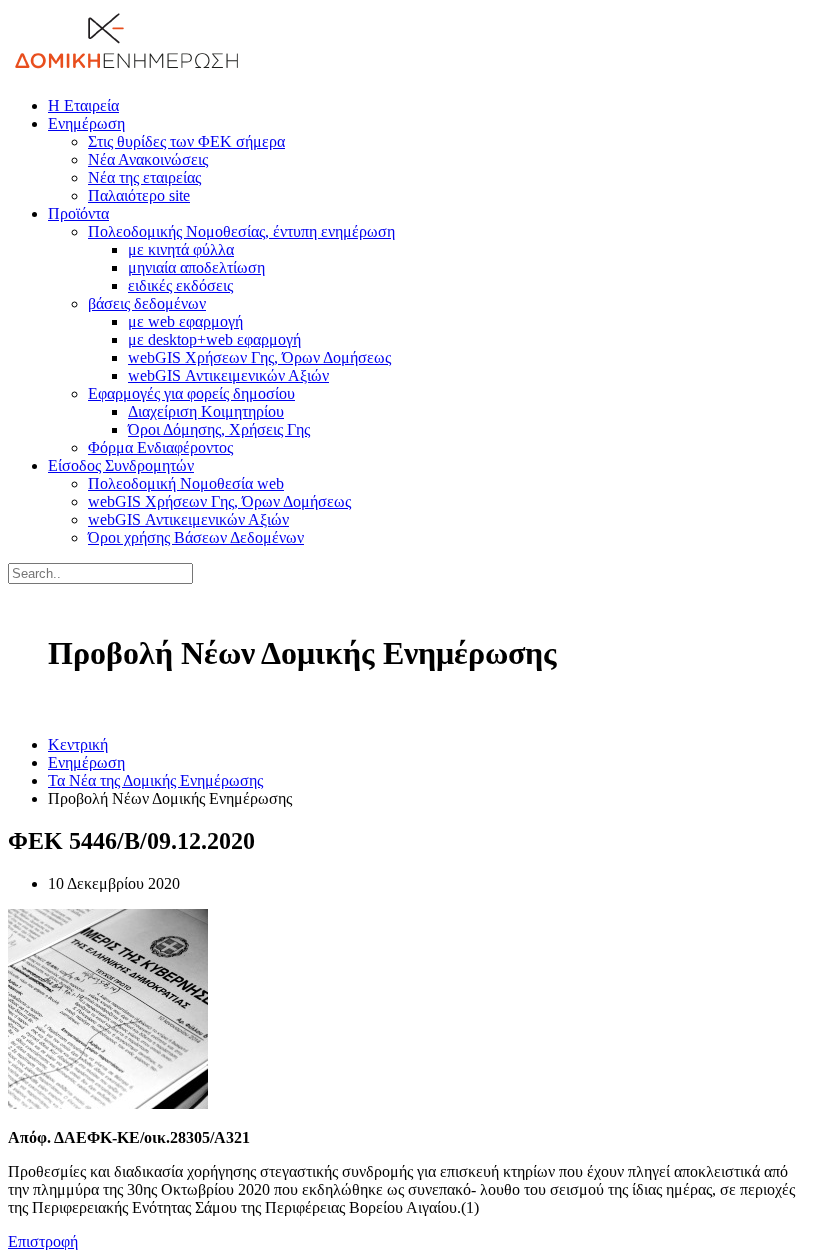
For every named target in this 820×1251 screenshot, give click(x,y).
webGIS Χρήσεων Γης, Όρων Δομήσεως (259, 357)
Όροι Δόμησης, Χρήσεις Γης (219, 429)
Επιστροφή (43, 1241)
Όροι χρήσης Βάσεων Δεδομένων (196, 537)
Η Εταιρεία (83, 105)
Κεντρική (78, 744)
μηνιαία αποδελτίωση (196, 267)
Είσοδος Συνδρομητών (121, 465)
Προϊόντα (78, 213)
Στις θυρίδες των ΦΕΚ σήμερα (186, 141)
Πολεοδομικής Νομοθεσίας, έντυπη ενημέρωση (241, 231)
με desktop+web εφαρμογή (214, 339)
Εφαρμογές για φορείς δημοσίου (191, 393)
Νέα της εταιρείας (144, 177)
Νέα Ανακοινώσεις (148, 159)
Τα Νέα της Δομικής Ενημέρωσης (155, 780)
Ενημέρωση (86, 123)
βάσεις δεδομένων (147, 303)
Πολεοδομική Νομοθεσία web (186, 483)
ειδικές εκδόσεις (180, 285)
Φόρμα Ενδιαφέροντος (160, 447)
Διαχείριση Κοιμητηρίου (206, 411)
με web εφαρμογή (185, 321)
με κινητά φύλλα (181, 249)
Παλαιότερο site (139, 195)
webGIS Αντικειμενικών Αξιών (228, 375)
